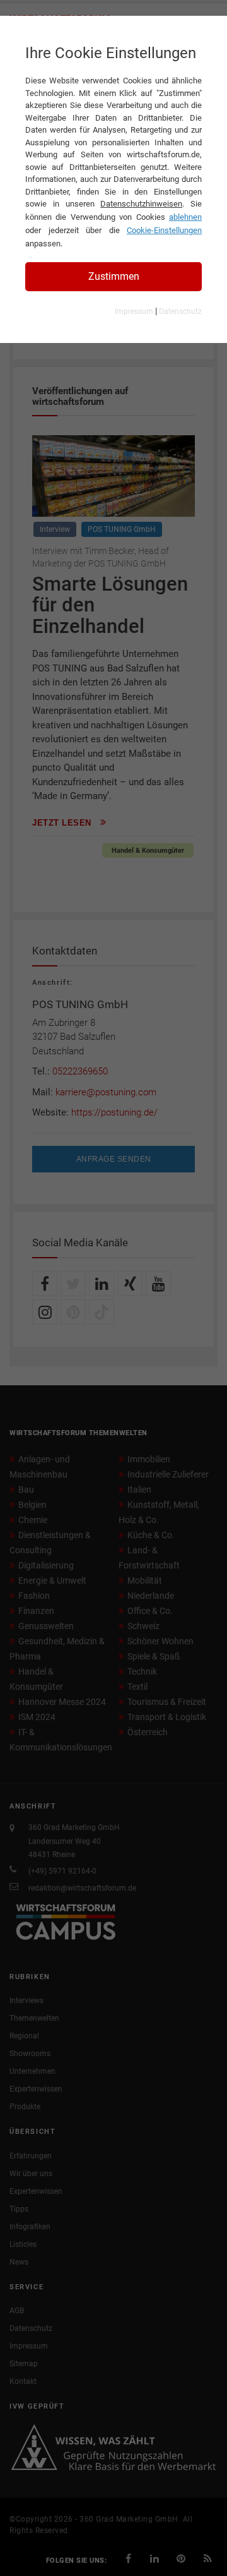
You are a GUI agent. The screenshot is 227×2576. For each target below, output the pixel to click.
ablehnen (185, 217)
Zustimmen (114, 276)
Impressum (134, 311)
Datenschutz (180, 311)
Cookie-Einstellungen (164, 230)
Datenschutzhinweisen (141, 204)
